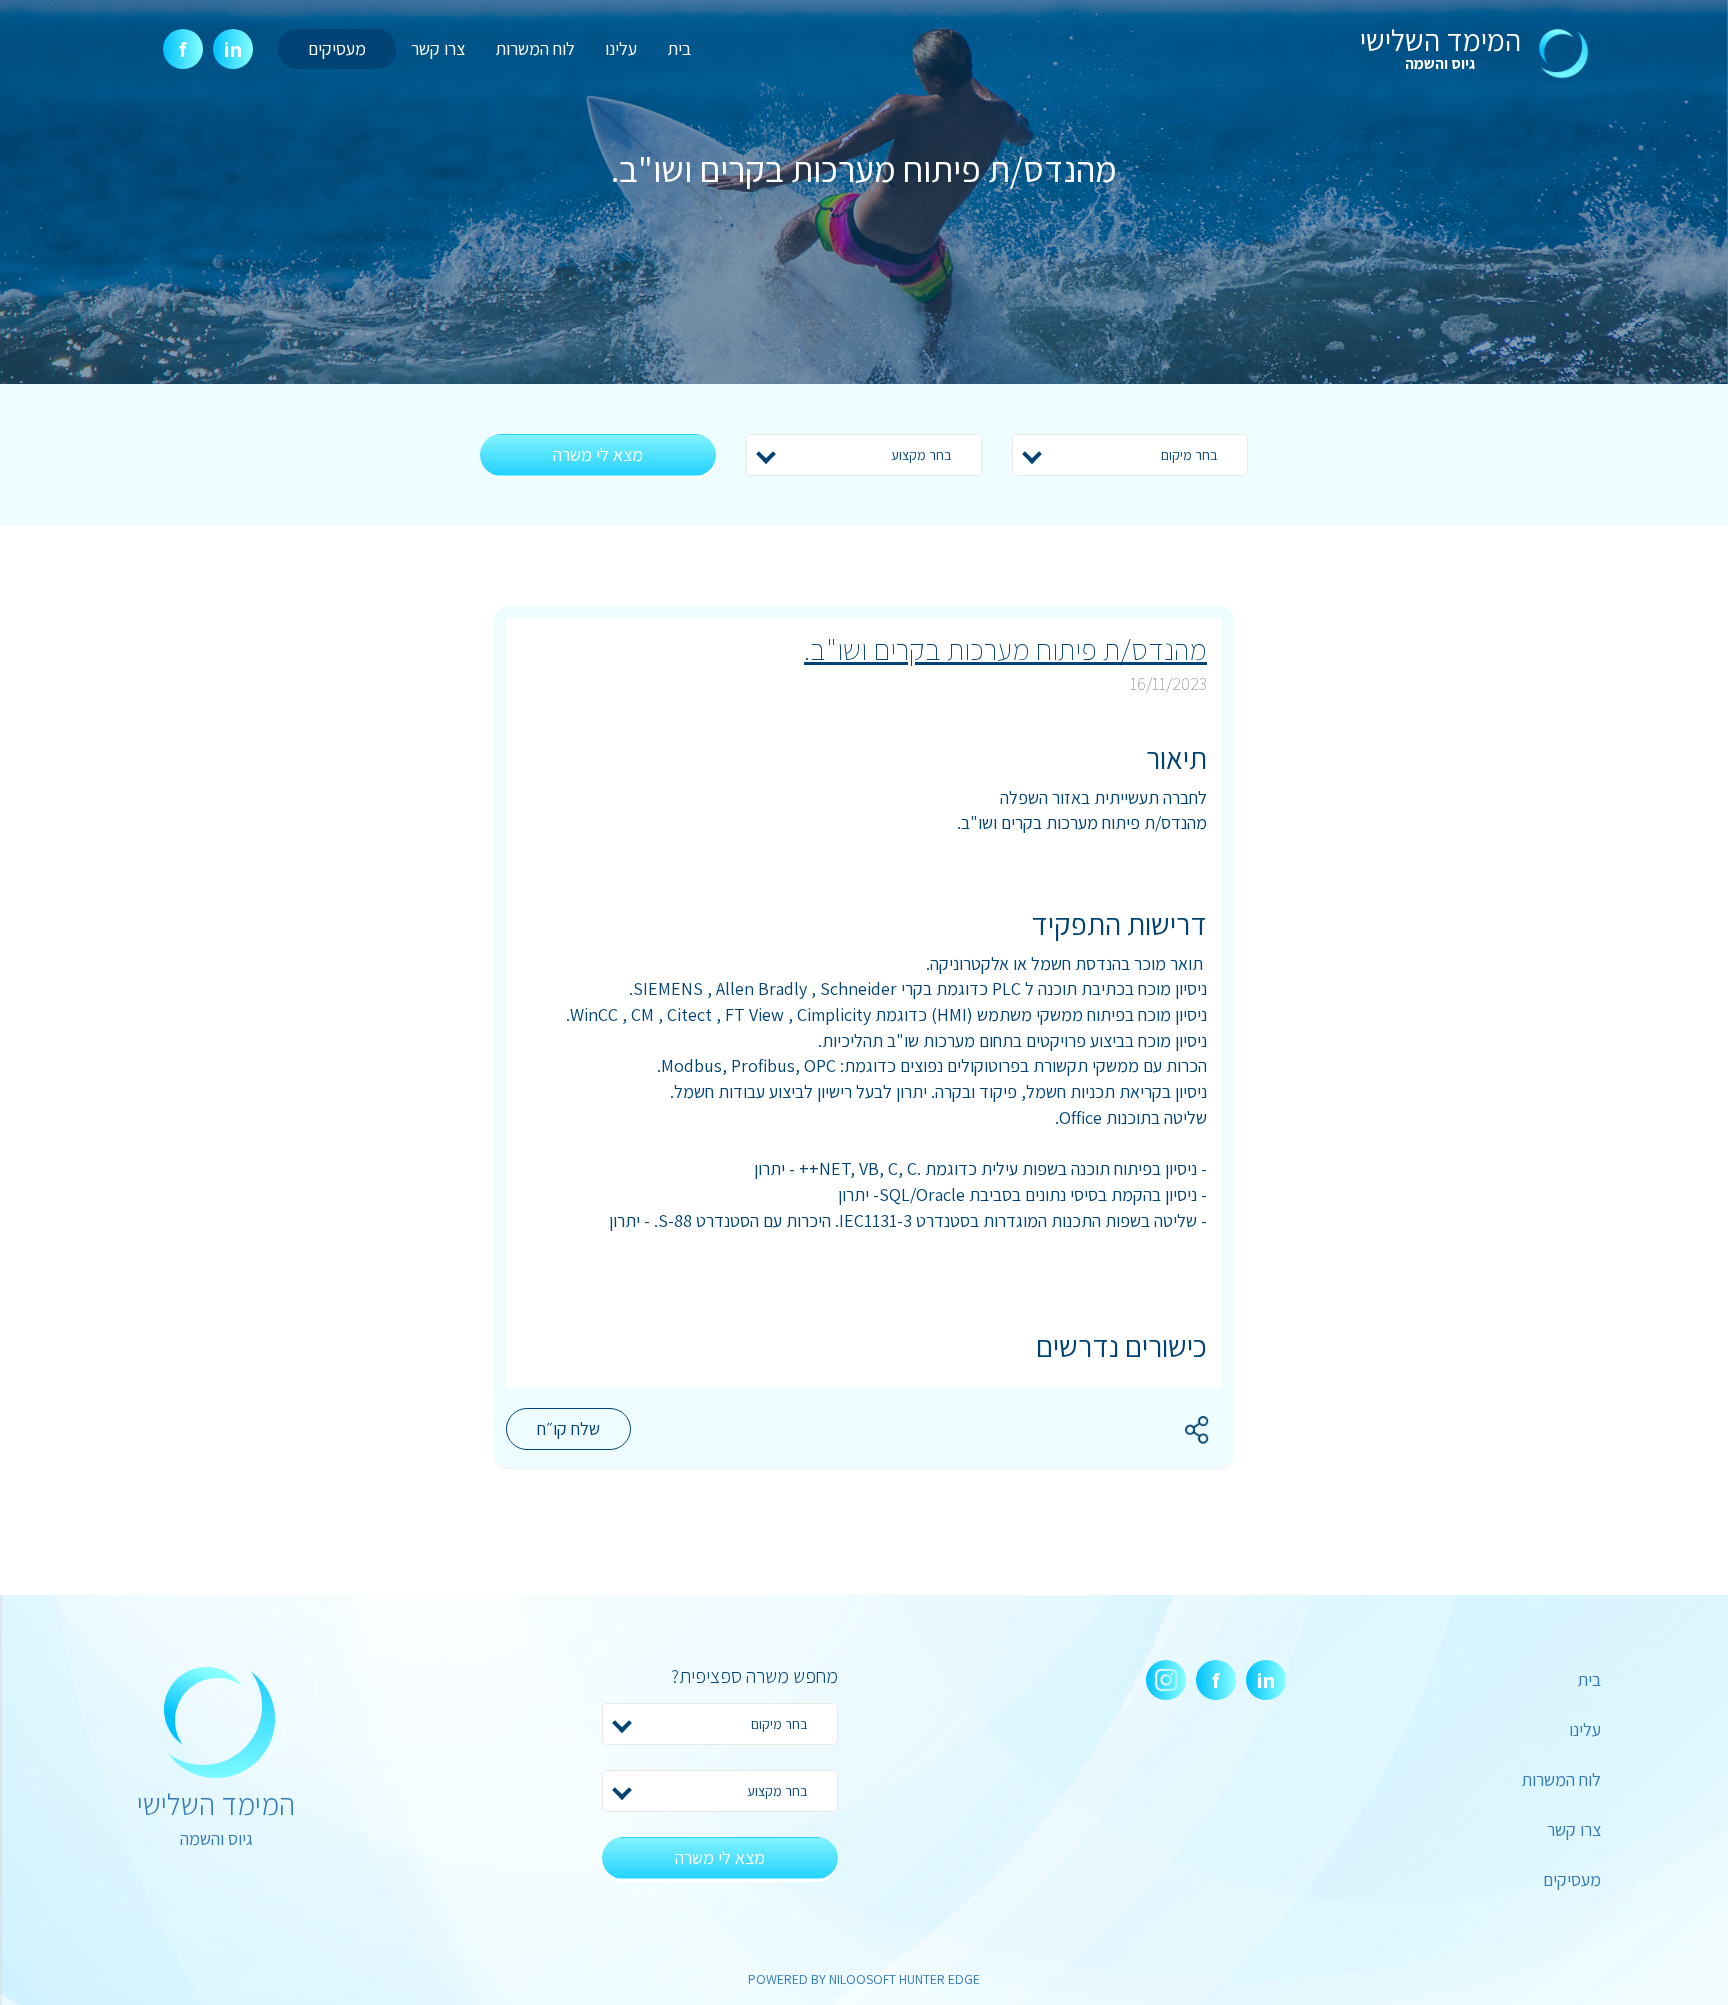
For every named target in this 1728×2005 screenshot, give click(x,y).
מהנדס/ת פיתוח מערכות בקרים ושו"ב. (1005, 649)
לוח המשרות (535, 48)
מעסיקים (337, 48)
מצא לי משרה (598, 454)
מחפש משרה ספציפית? (754, 1676)
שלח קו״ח (568, 1428)
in (233, 49)
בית (679, 48)
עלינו (621, 48)
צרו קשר (438, 48)
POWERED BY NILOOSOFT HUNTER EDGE (864, 1979)
